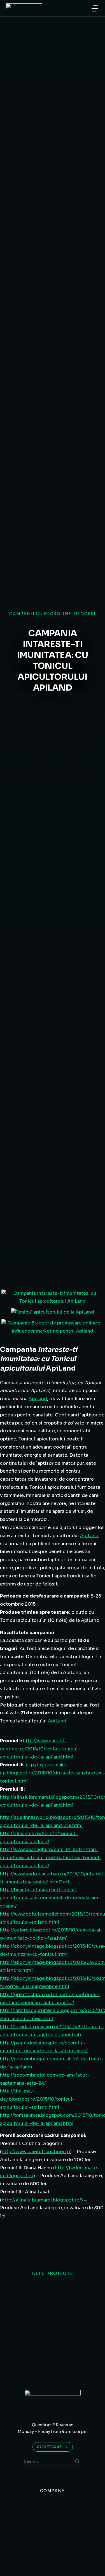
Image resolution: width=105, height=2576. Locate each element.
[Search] (77, 2461)
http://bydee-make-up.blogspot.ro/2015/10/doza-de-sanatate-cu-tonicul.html (53, 1773)
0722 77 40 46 (49, 2447)
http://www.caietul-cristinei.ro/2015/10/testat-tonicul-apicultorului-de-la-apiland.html (40, 1749)
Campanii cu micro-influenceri (53, 614)
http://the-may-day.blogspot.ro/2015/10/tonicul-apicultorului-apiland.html (37, 2099)
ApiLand (38, 1399)
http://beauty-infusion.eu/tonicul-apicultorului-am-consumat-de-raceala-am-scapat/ (50, 1898)
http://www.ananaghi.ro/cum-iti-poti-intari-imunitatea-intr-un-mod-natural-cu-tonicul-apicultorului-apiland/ (51, 1858)
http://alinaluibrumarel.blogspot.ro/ (41, 2200)
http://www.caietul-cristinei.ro (36, 2152)
